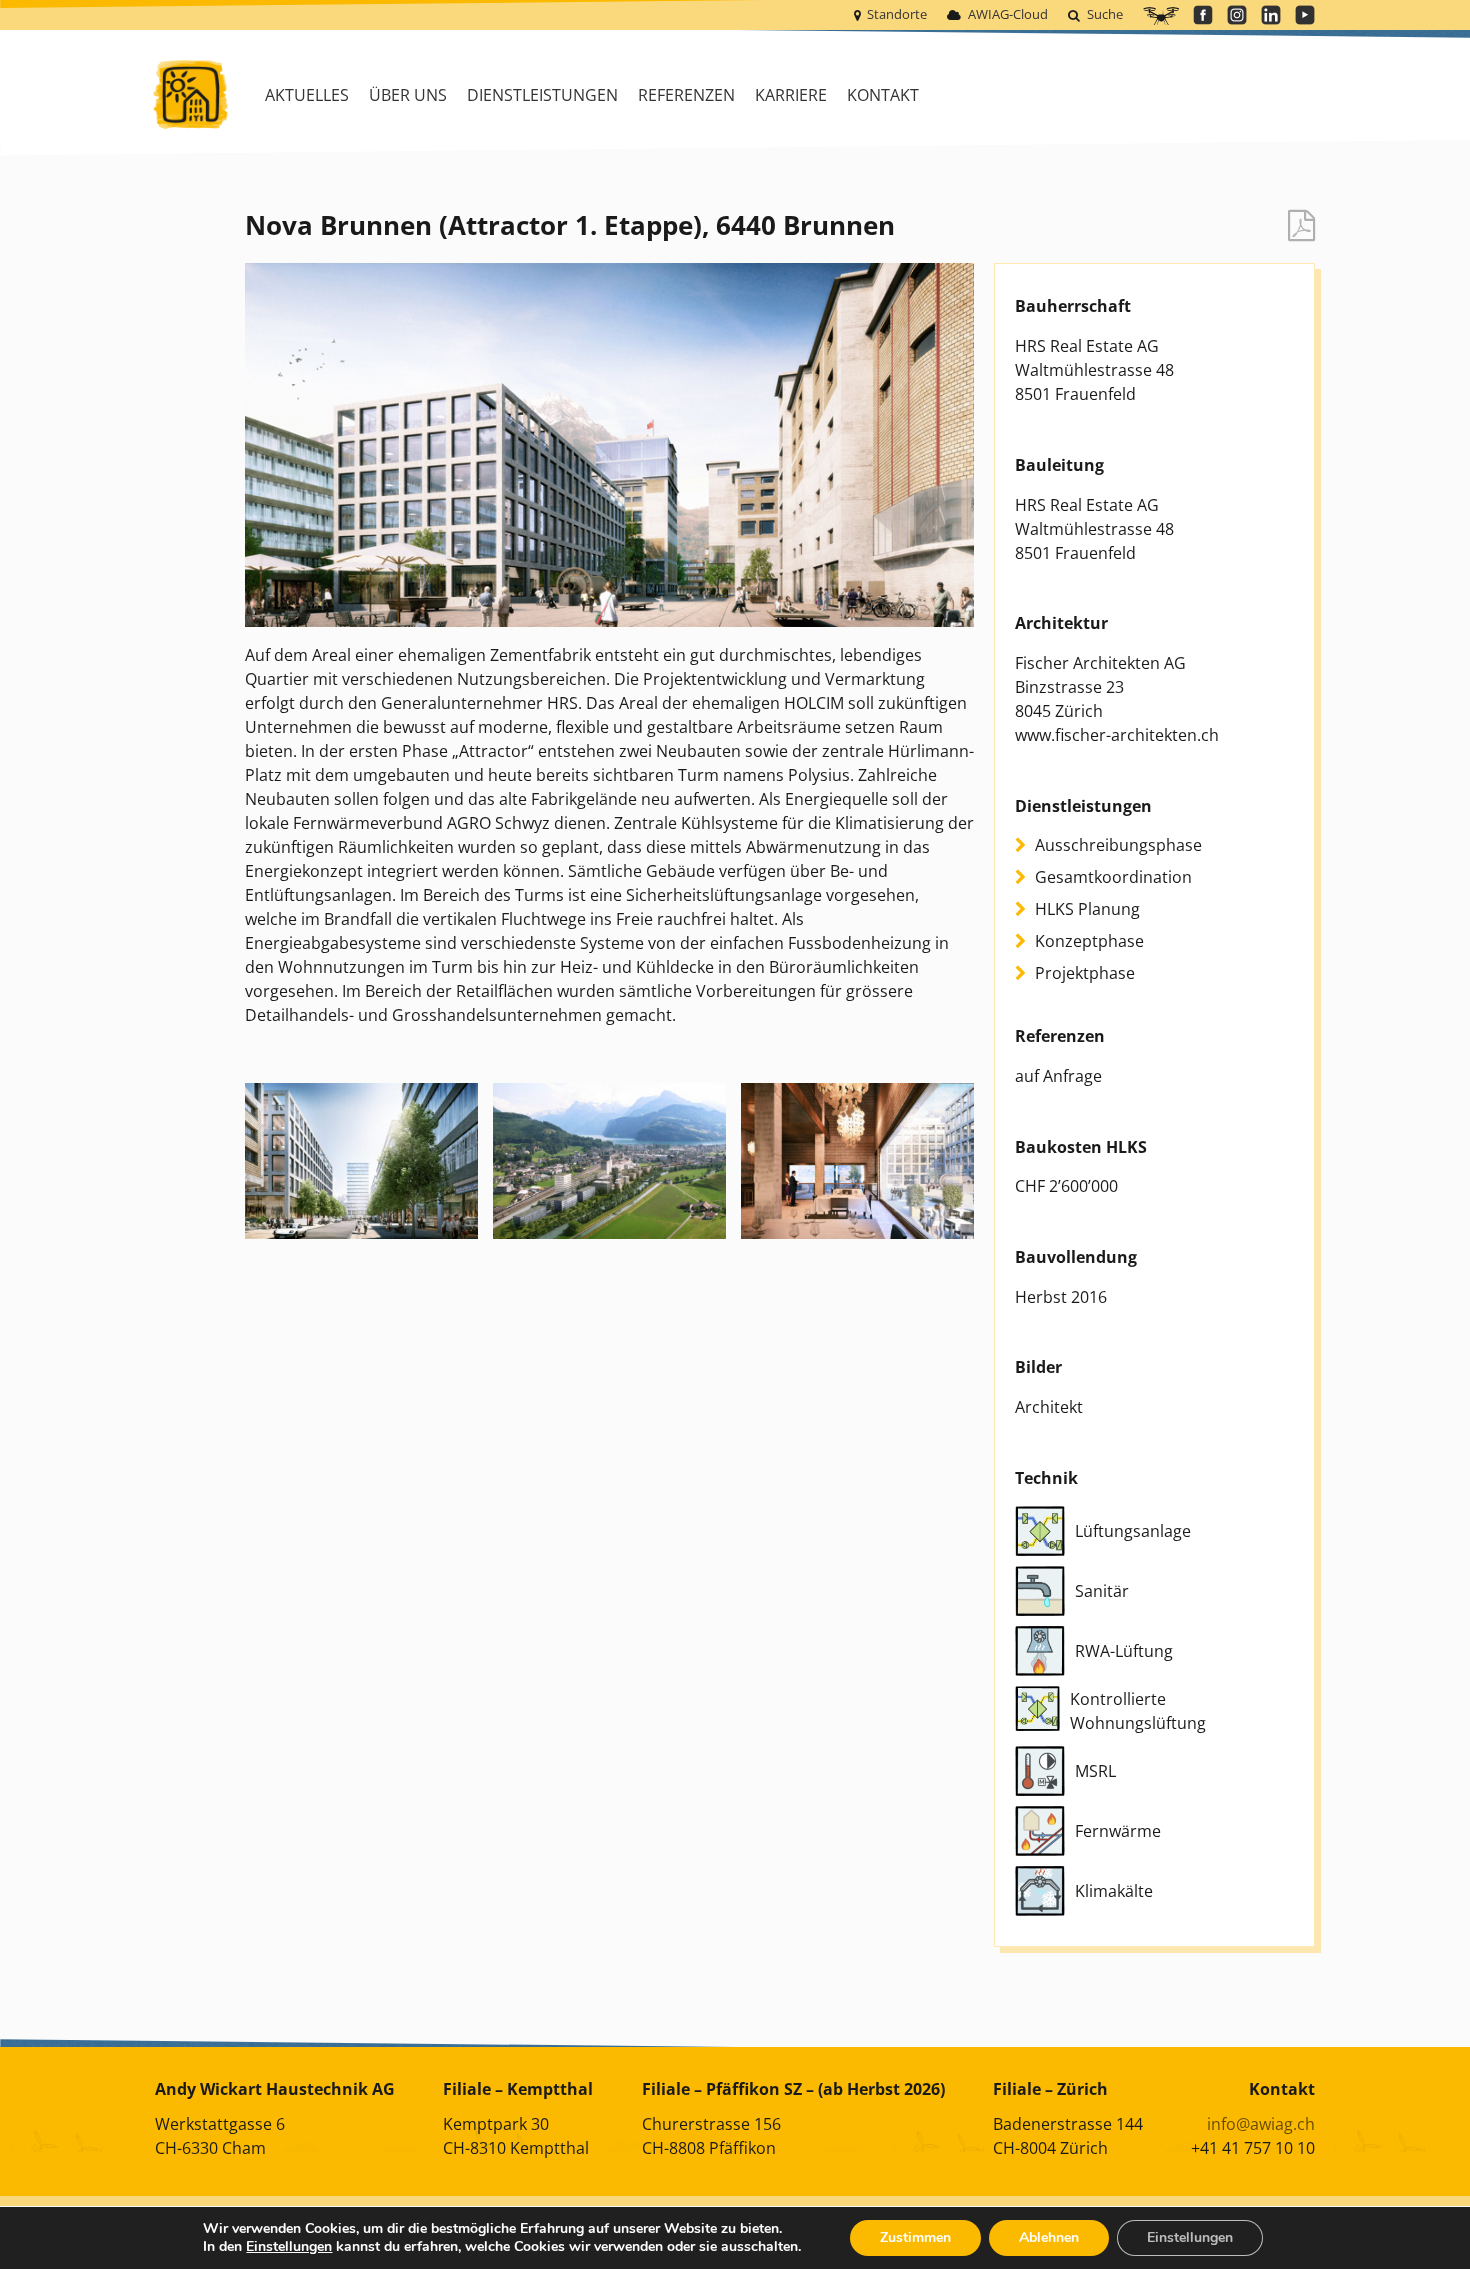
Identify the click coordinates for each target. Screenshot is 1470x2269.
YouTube (1305, 15)
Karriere (791, 95)
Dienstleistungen (542, 95)
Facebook (1203, 15)
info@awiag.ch (1261, 2124)
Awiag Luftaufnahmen (1161, 16)
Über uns (408, 95)
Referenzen (686, 95)
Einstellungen (289, 2247)
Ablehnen (1049, 2237)
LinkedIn (1271, 15)
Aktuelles (307, 95)
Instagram (1237, 15)
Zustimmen (915, 2237)
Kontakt (883, 95)
